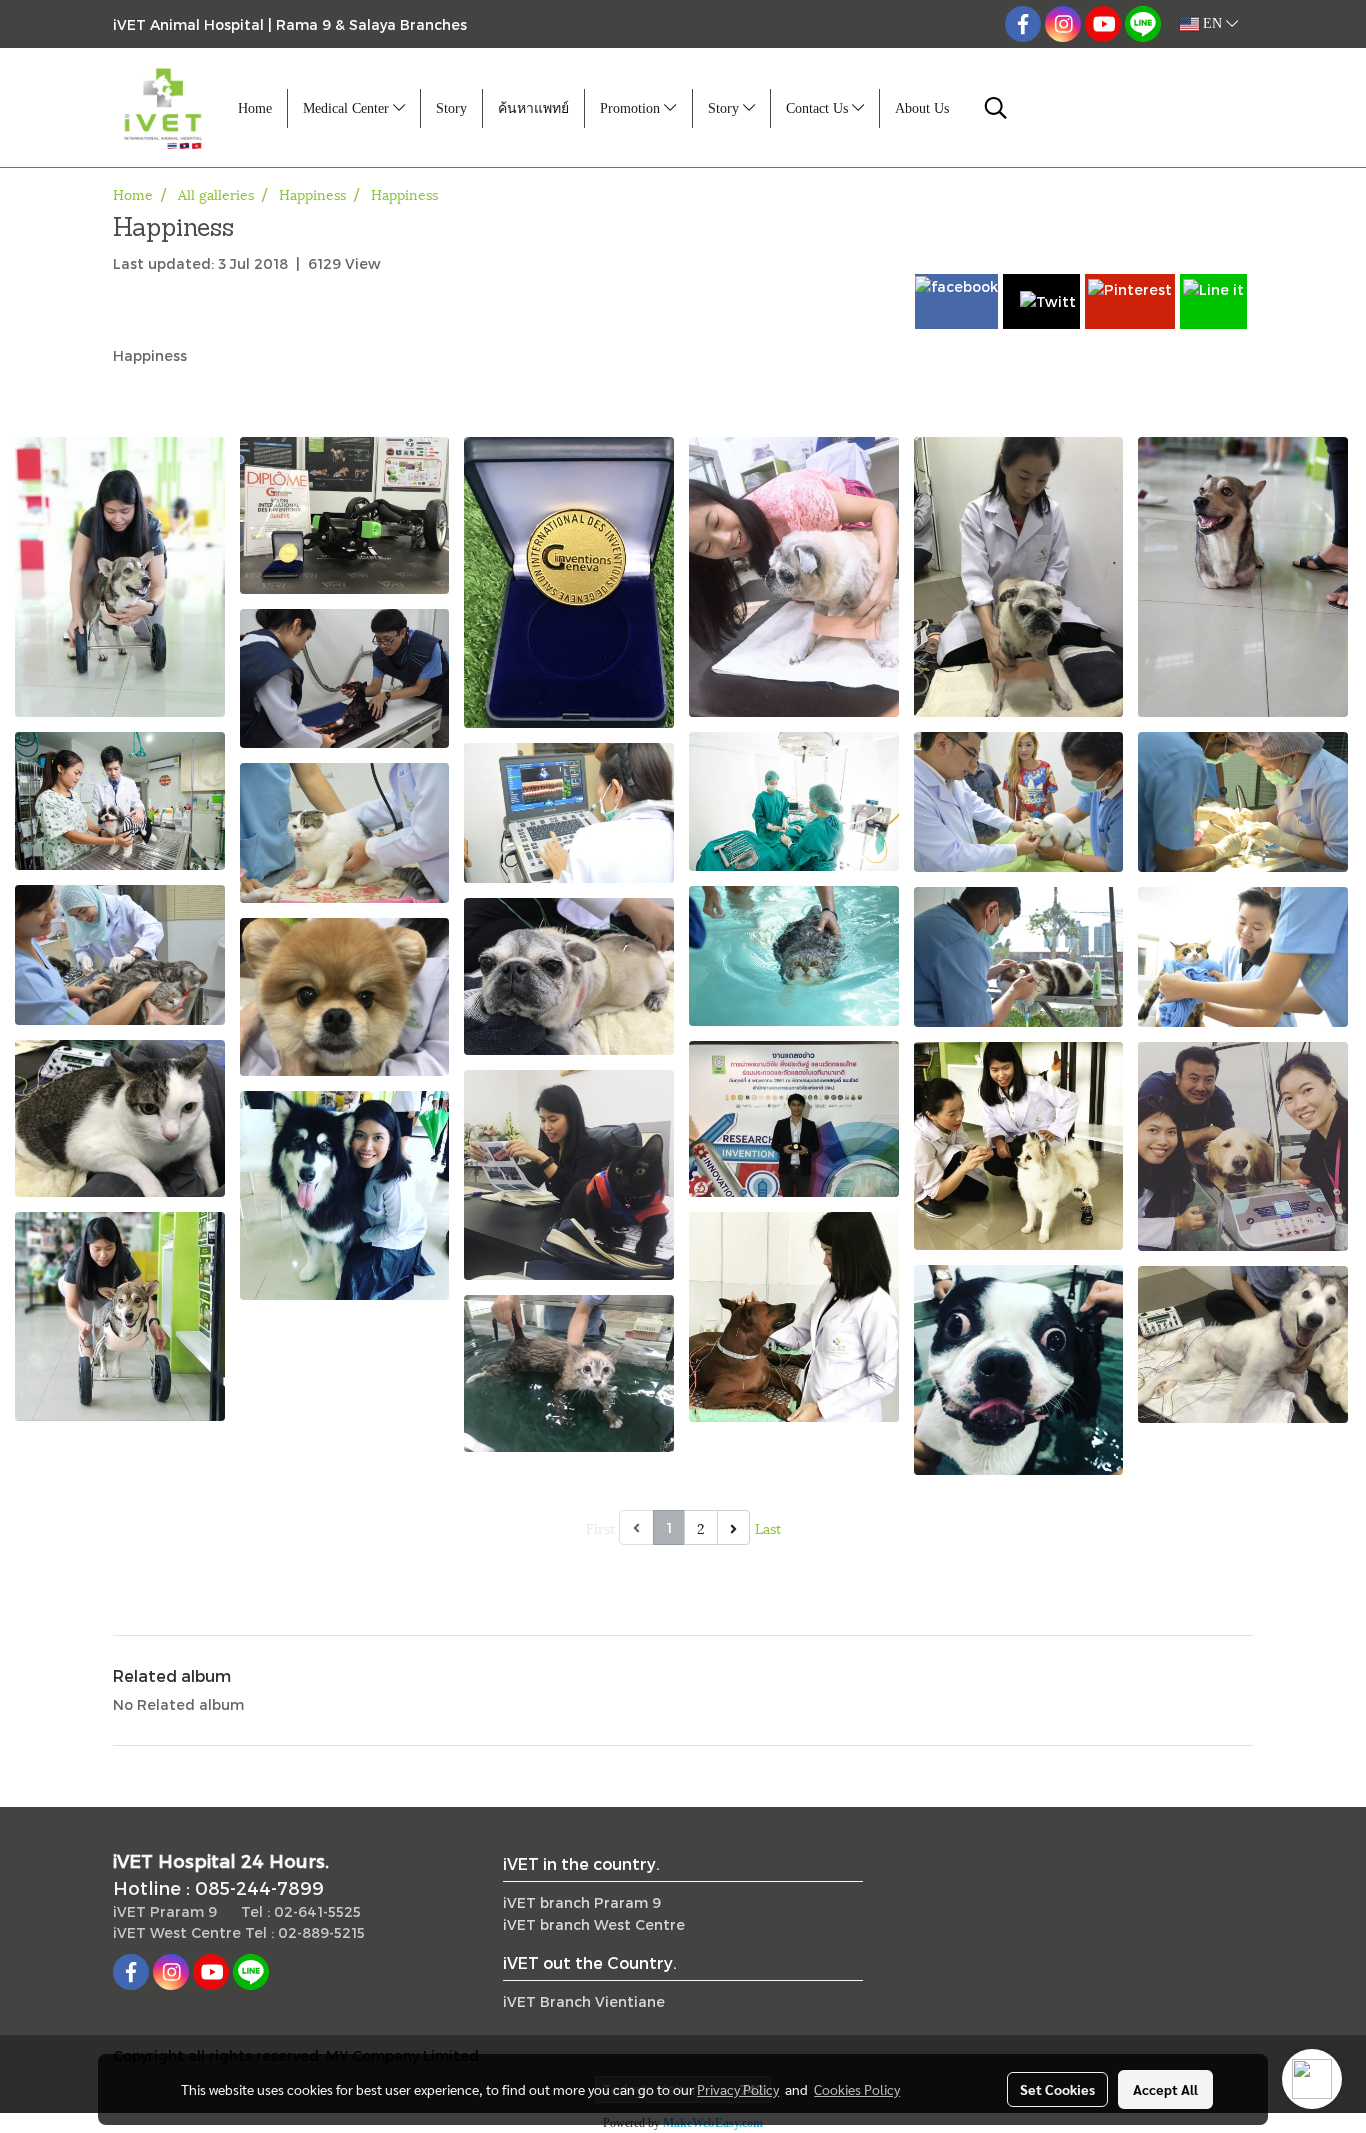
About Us (922, 108)
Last (768, 1527)
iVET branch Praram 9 (582, 1902)
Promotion (632, 108)
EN (1212, 23)
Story (451, 108)
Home (255, 108)
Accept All (1165, 2089)
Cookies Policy (857, 2089)
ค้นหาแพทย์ (533, 108)
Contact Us (819, 108)
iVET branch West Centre (594, 1924)
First (600, 1527)
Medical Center (348, 108)
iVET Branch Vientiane (584, 2001)
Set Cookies (1057, 2089)
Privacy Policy (738, 2089)
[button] (996, 108)
